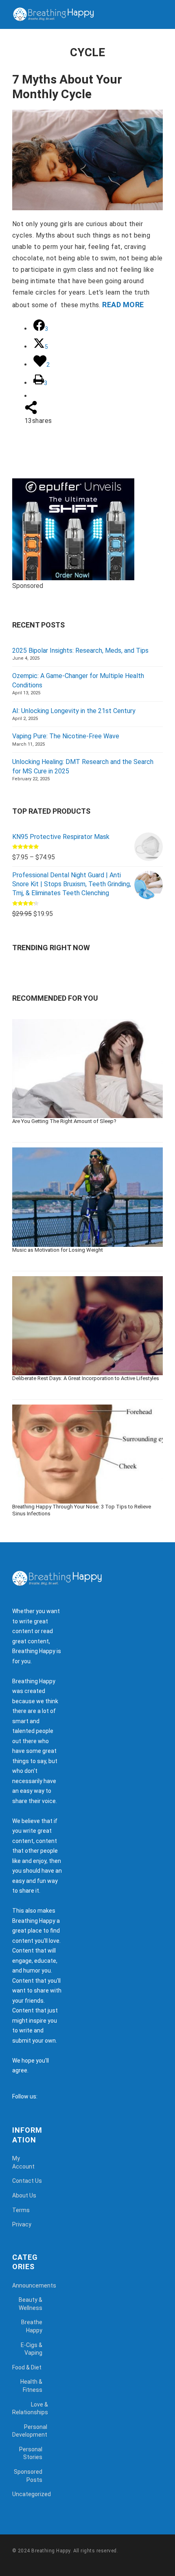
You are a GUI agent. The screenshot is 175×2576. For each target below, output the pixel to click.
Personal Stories (31, 2453)
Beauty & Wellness (31, 2304)
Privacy (22, 2224)
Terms (21, 2210)
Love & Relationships (30, 2409)
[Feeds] (54, 2096)
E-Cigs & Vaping (32, 2349)
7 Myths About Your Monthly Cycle (67, 87)
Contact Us (27, 2181)
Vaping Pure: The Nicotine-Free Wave (66, 736)
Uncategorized (32, 2494)
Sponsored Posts (28, 2476)
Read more (123, 305)
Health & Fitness (31, 2386)
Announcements (34, 2285)
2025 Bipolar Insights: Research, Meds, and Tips (80, 651)
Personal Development (30, 2431)
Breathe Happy (32, 2326)
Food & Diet (27, 2367)
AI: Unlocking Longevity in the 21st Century (74, 711)
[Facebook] (46, 2096)
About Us (24, 2195)
